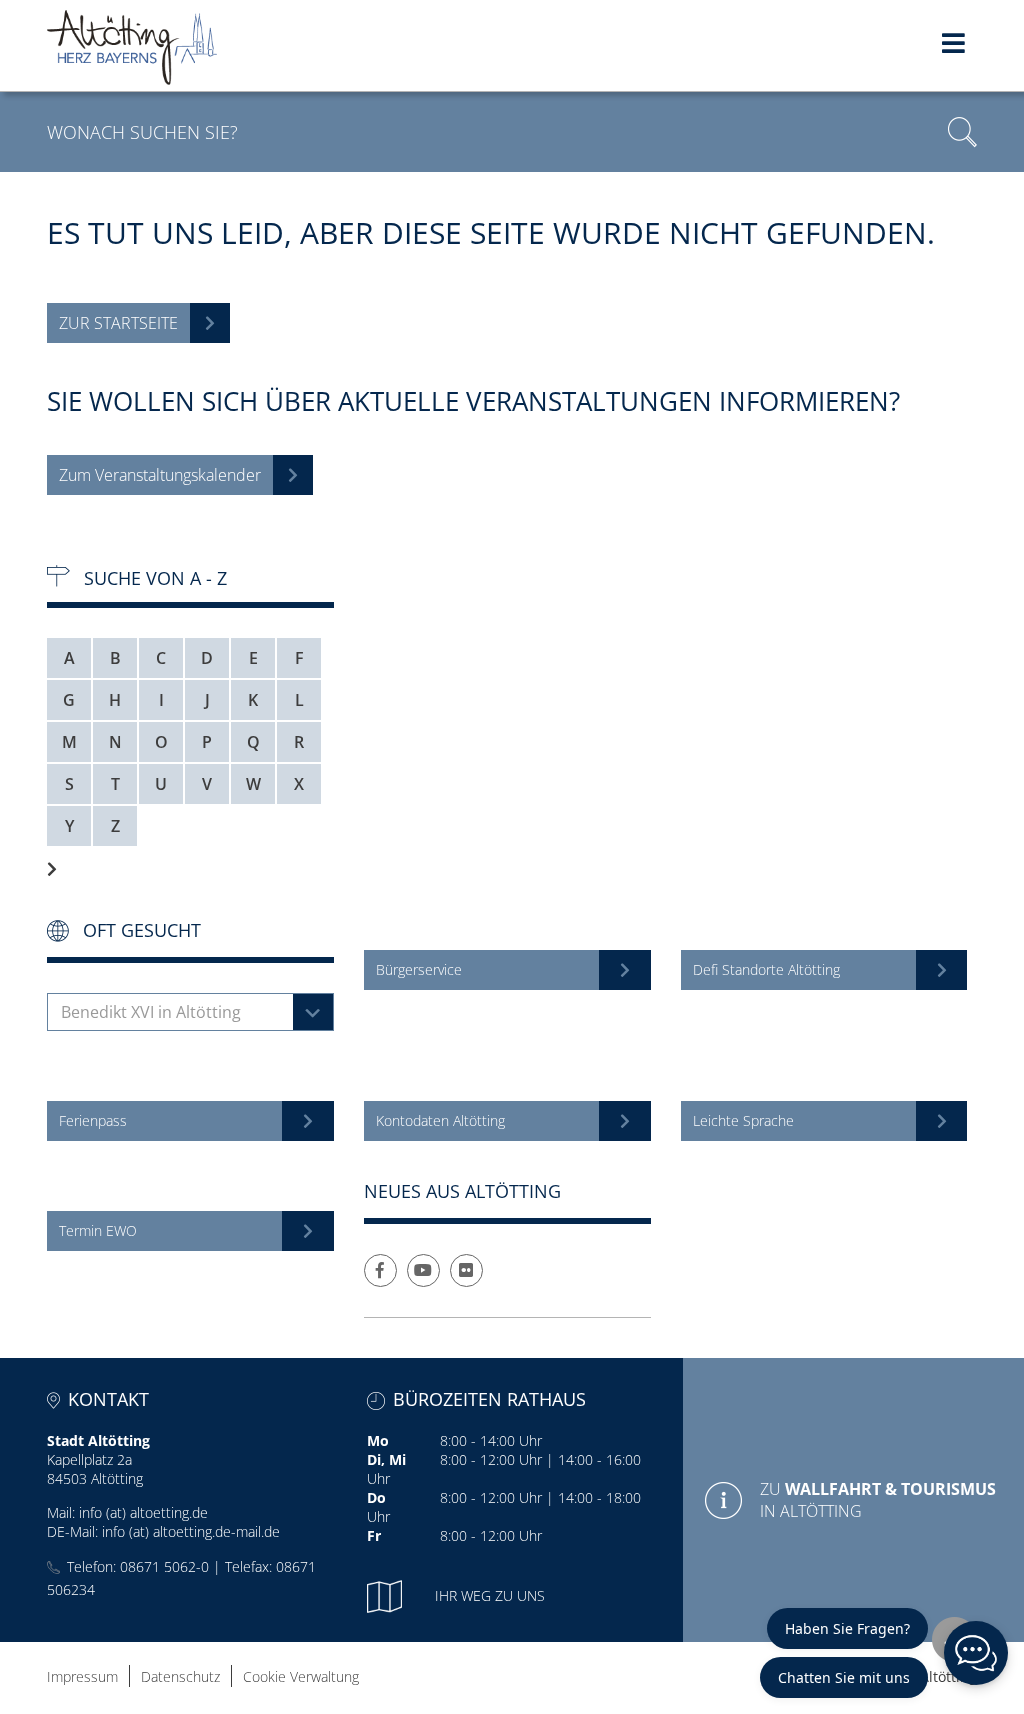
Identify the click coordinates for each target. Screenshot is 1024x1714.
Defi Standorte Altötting (766, 969)
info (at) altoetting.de (143, 1512)
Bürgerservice (419, 969)
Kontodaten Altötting (440, 1120)
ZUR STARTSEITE (118, 323)
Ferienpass (93, 1120)
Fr (374, 1535)
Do (376, 1497)
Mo (378, 1440)
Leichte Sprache (743, 1120)
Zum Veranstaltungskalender (160, 475)
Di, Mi (386, 1459)
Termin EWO (98, 1230)
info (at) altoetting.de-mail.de (191, 1531)
